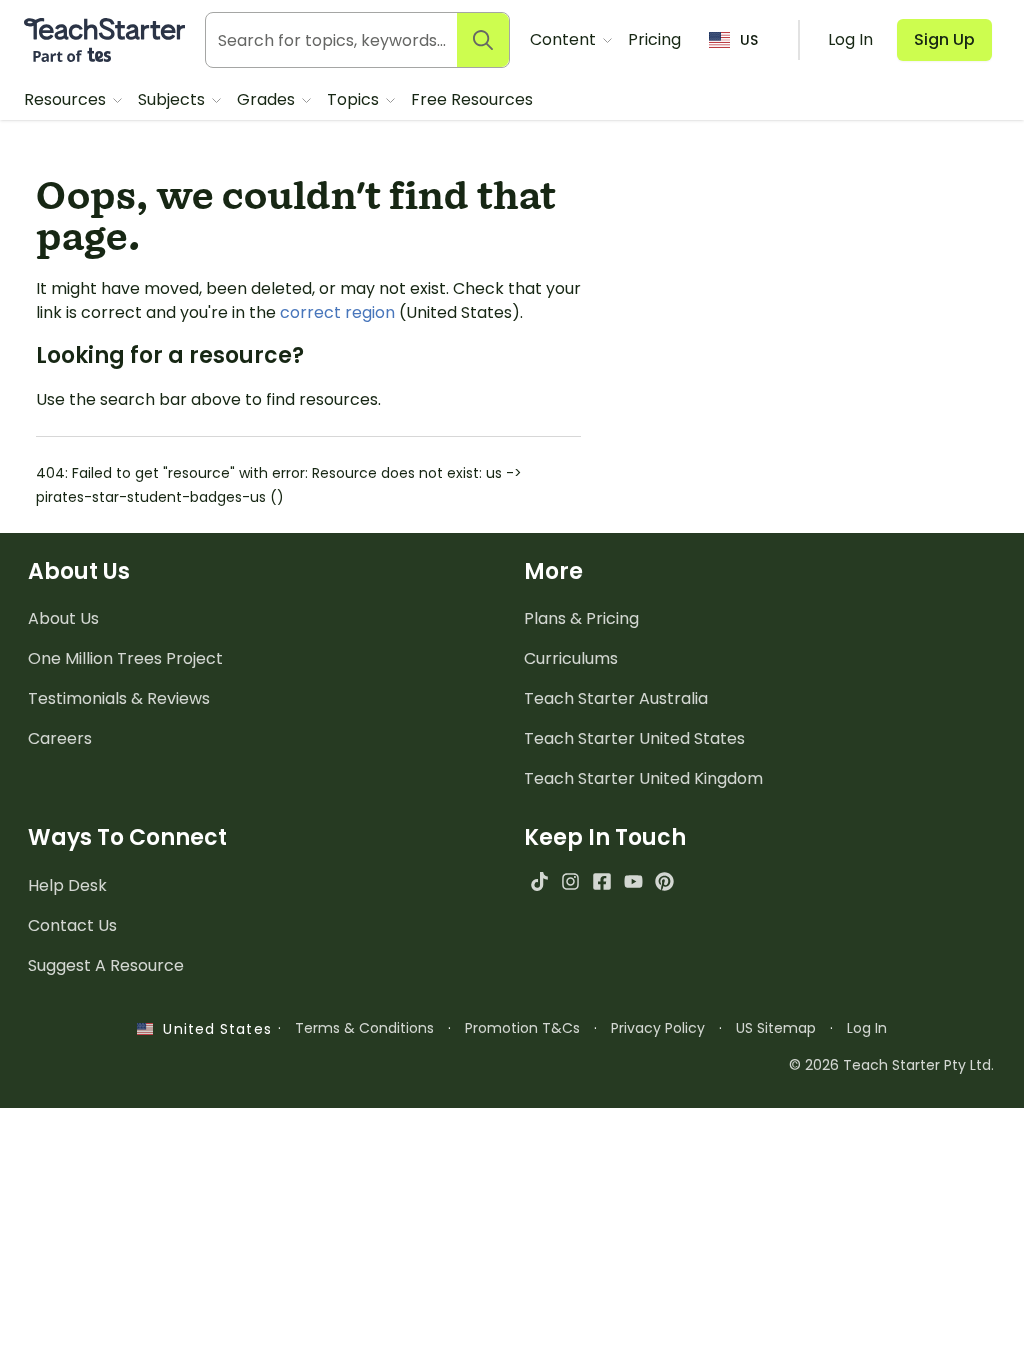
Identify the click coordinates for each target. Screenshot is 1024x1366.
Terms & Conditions (364, 1028)
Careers (60, 738)
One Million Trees (125, 658)
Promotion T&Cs (522, 1028)
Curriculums (571, 658)
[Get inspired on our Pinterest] (664, 881)
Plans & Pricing (581, 618)
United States (212, 1029)
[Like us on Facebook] (601, 881)
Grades (268, 99)
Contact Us (72, 925)
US (749, 40)
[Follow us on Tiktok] (539, 881)
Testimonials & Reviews (119, 698)
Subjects (173, 99)
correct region (337, 312)
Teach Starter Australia (616, 698)
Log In (867, 1028)
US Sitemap (776, 1028)
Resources (67, 99)
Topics (355, 99)
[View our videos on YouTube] (633, 881)
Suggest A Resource (106, 965)
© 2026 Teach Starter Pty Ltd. (891, 1065)
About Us (63, 618)
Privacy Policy (658, 1028)
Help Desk (67, 885)
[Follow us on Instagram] (570, 881)
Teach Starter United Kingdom (643, 778)
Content (565, 39)
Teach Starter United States (634, 738)
